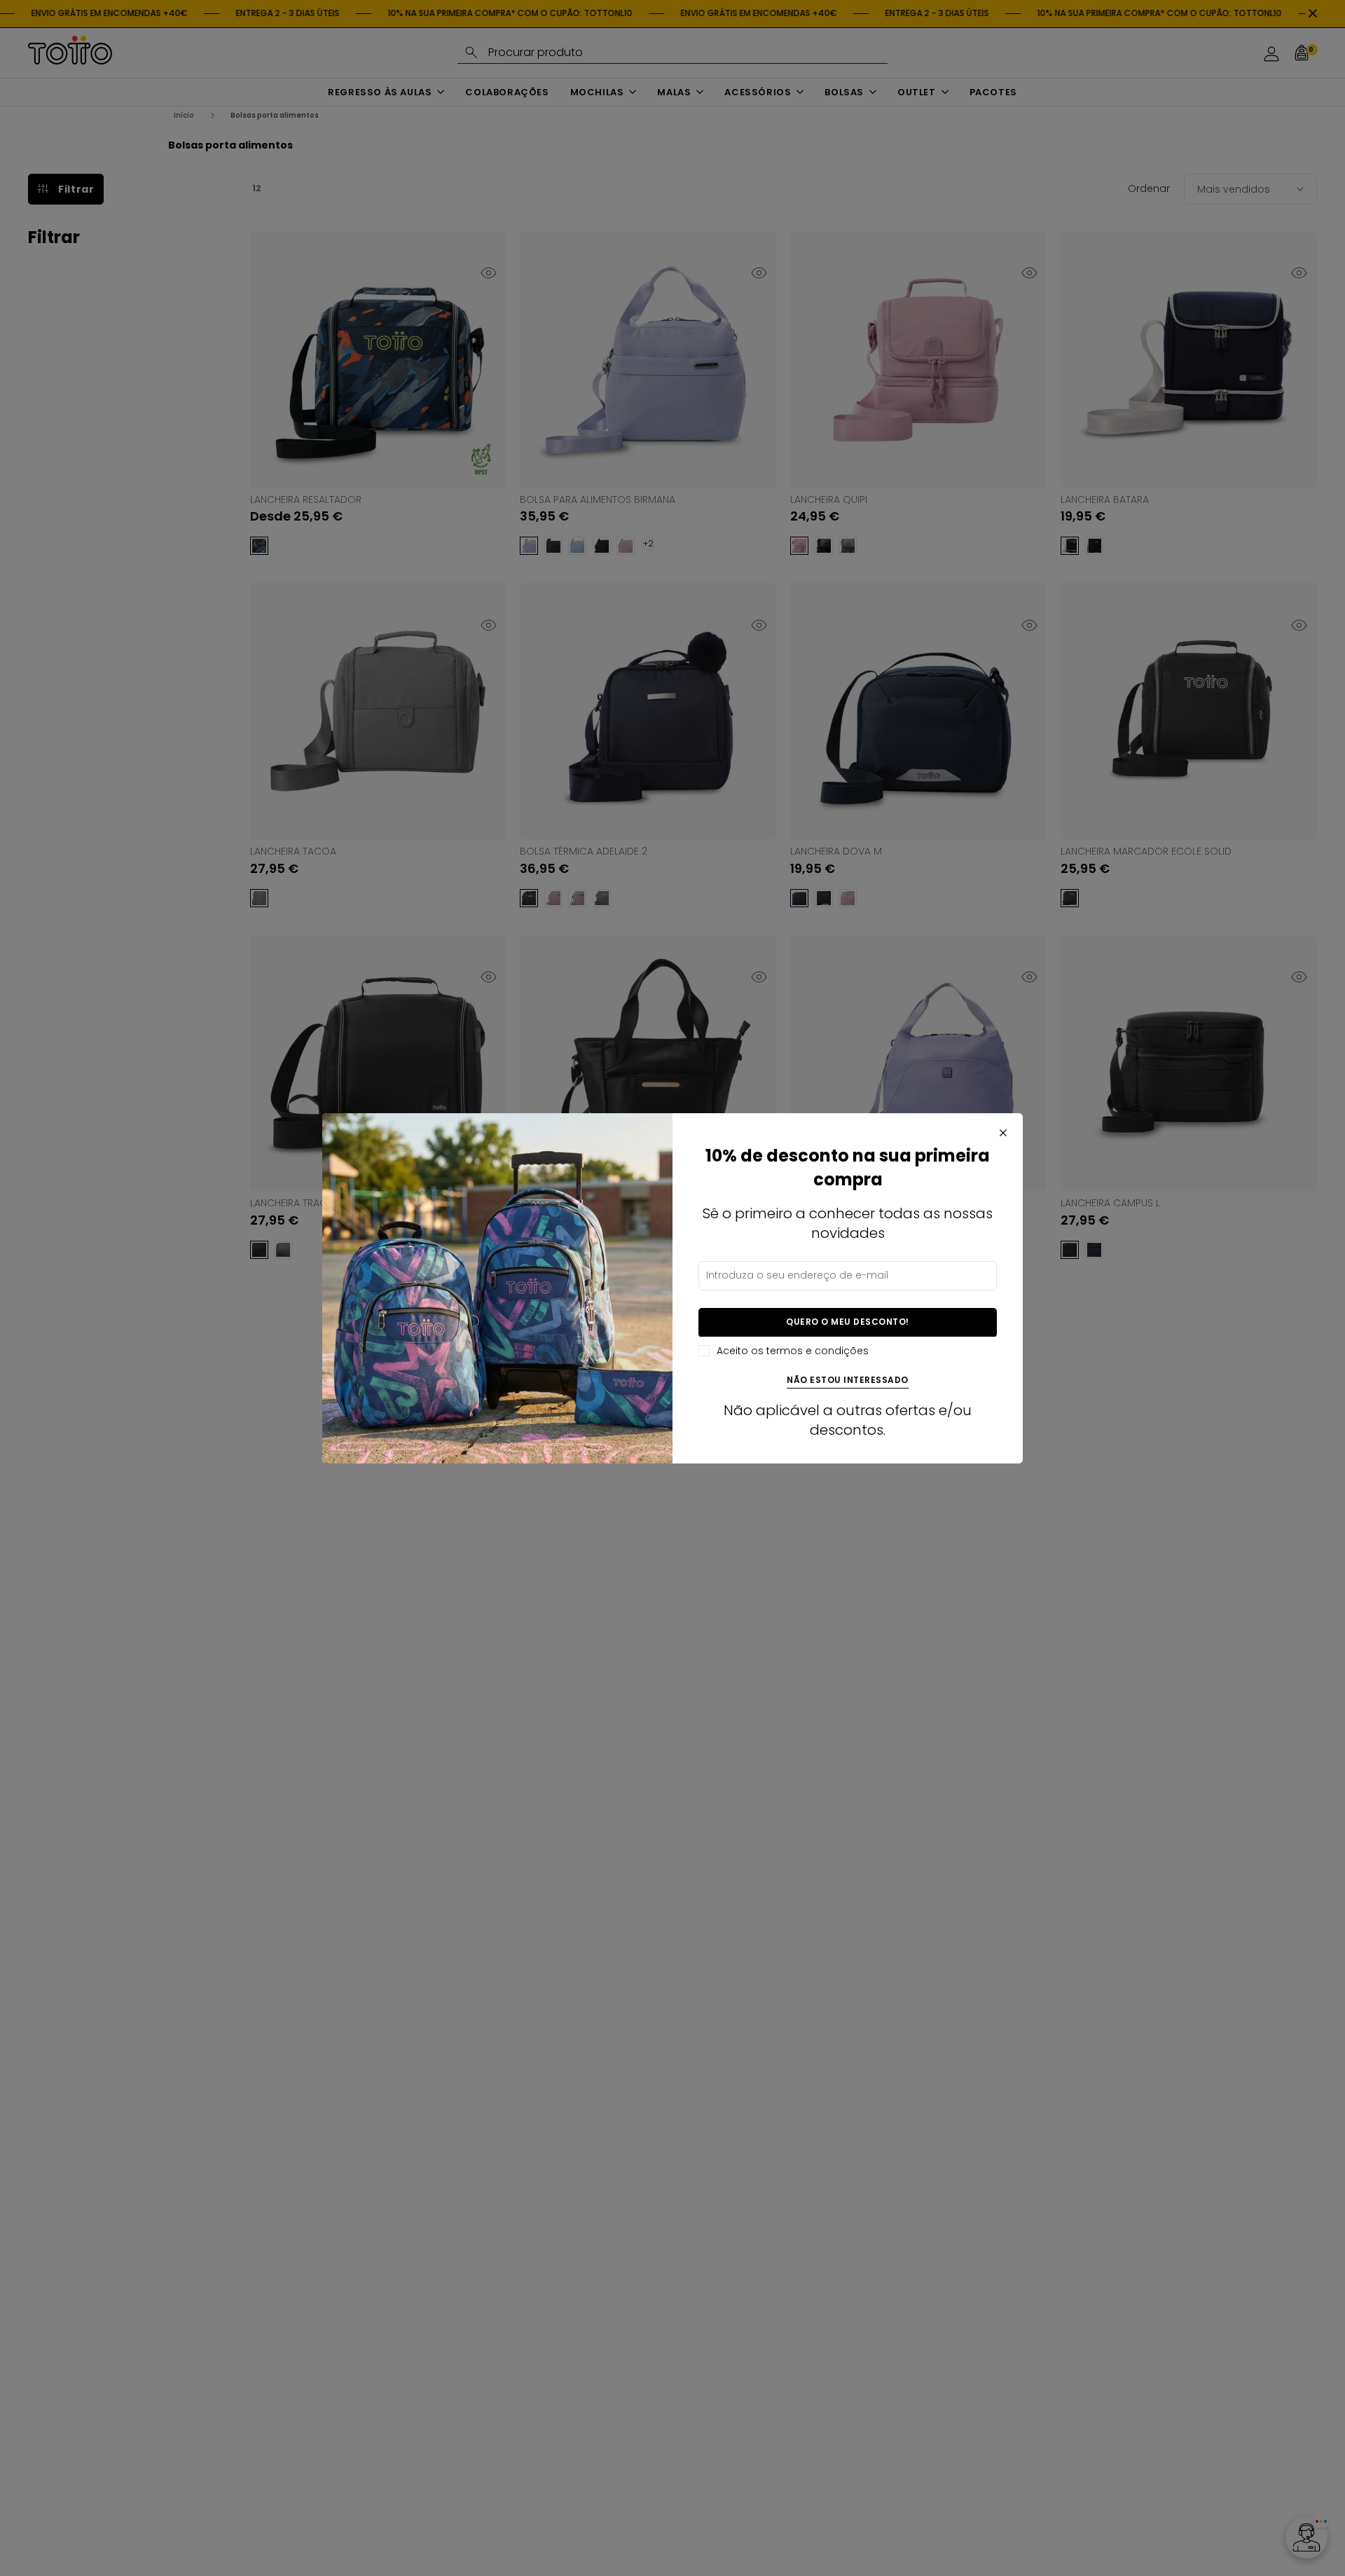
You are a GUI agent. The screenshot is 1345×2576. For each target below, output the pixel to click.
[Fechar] (1003, 1133)
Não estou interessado (848, 1380)
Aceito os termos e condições (793, 1350)
